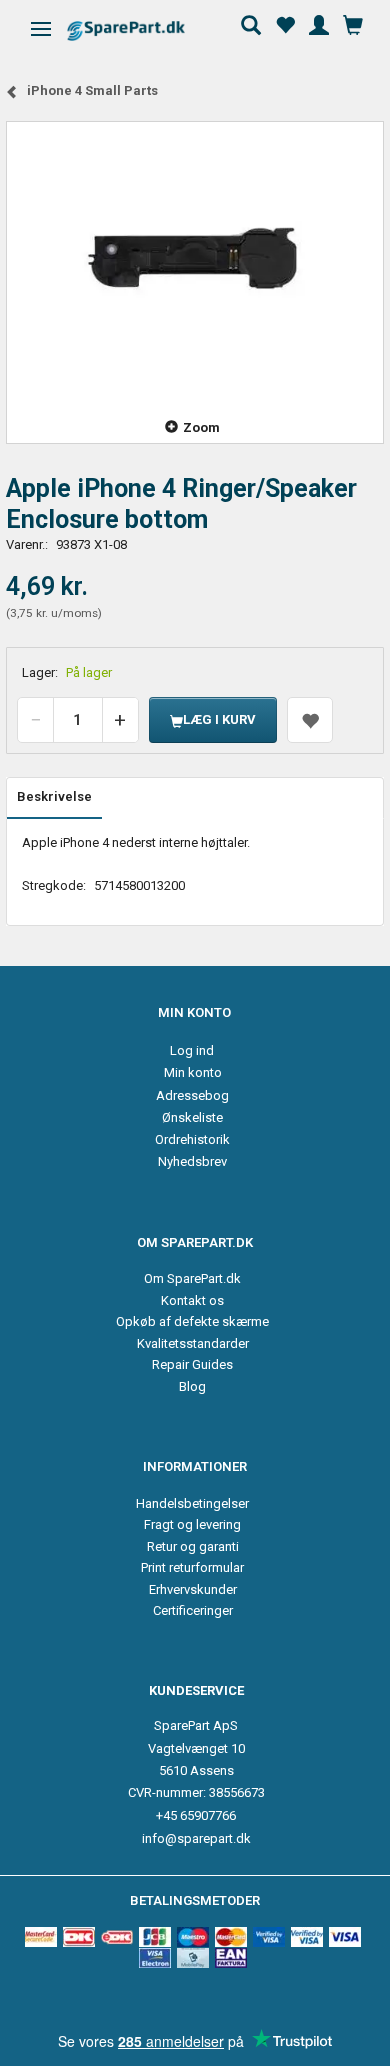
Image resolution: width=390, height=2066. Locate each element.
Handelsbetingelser (192, 1503)
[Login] (319, 23)
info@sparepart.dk (196, 1838)
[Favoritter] (285, 23)
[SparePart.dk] (143, 30)
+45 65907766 (196, 1815)
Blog (192, 1386)
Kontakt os (192, 1300)
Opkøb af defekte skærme (192, 1321)
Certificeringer (193, 1610)
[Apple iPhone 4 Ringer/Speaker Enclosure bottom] (195, 258)
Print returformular (192, 1567)
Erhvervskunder (193, 1589)
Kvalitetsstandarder (193, 1343)
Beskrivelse (54, 796)
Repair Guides (192, 1364)
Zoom (201, 427)
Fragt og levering (192, 1524)
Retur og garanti (193, 1546)
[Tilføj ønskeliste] (310, 720)
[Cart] (353, 23)
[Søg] (251, 23)
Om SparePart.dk (192, 1278)
